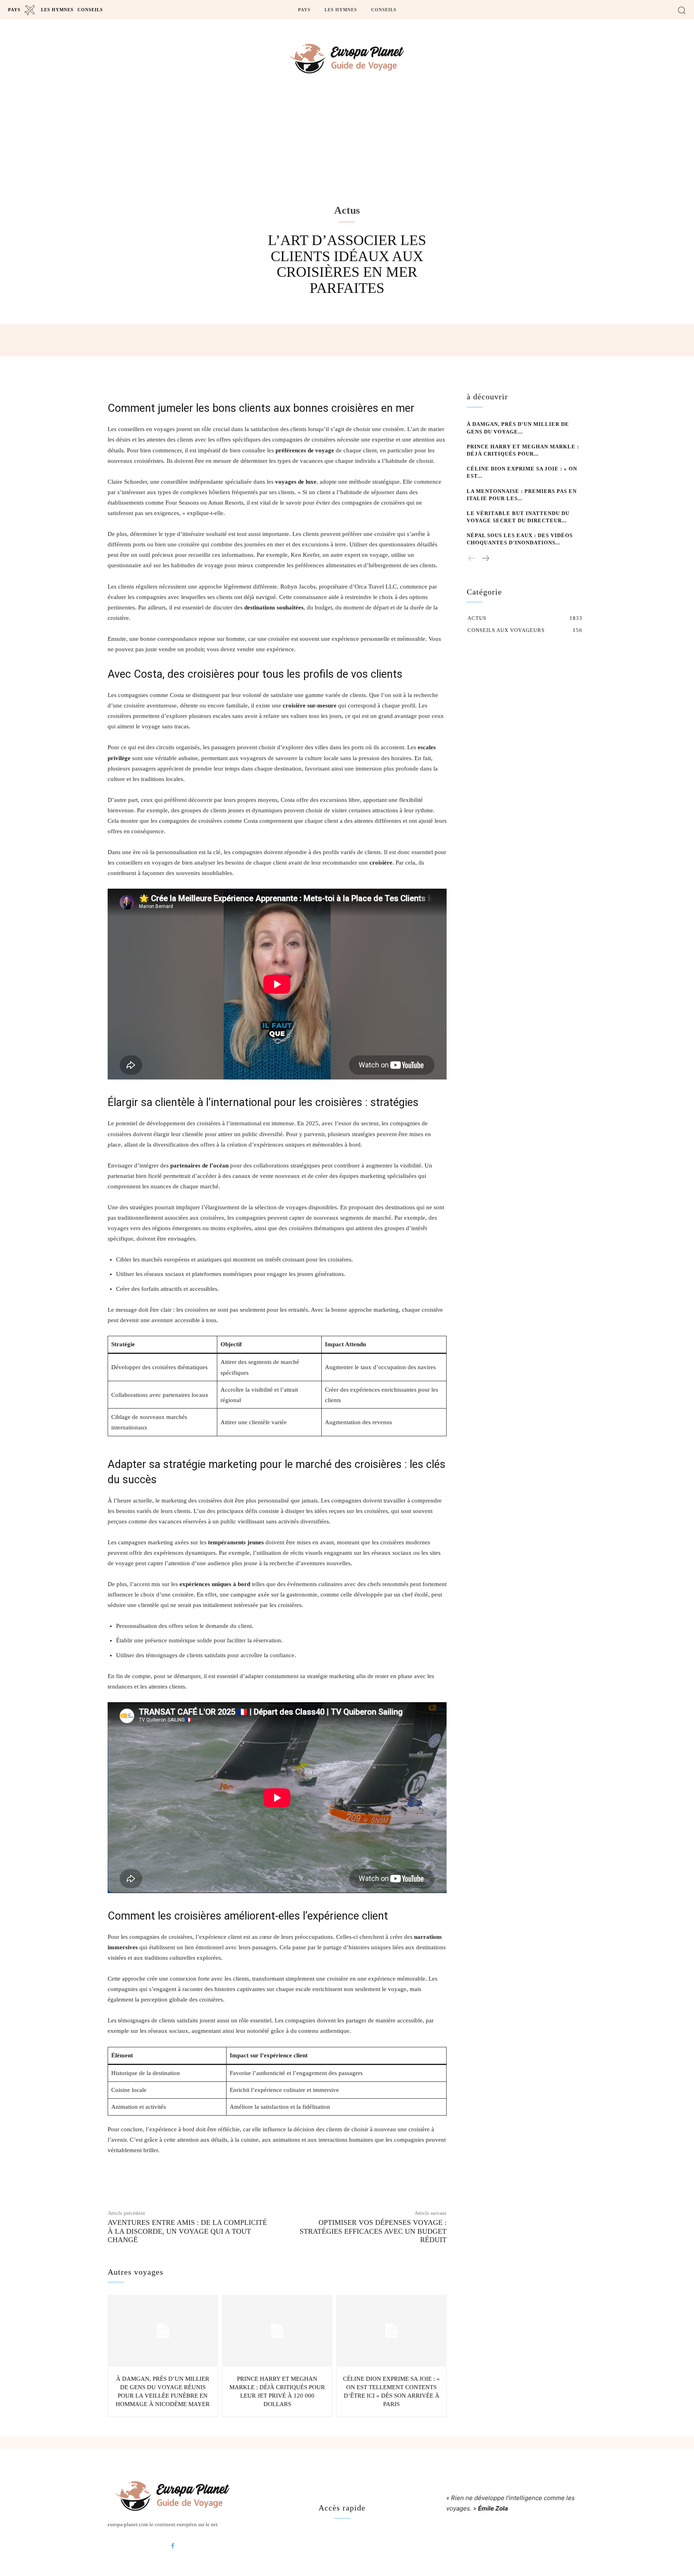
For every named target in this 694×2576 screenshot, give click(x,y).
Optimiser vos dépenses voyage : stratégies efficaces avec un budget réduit (373, 2231)
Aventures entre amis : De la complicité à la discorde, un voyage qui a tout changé (187, 2231)
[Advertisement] (347, 161)
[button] (682, 10)
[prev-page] (472, 559)
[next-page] (485, 559)
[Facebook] (173, 2546)
